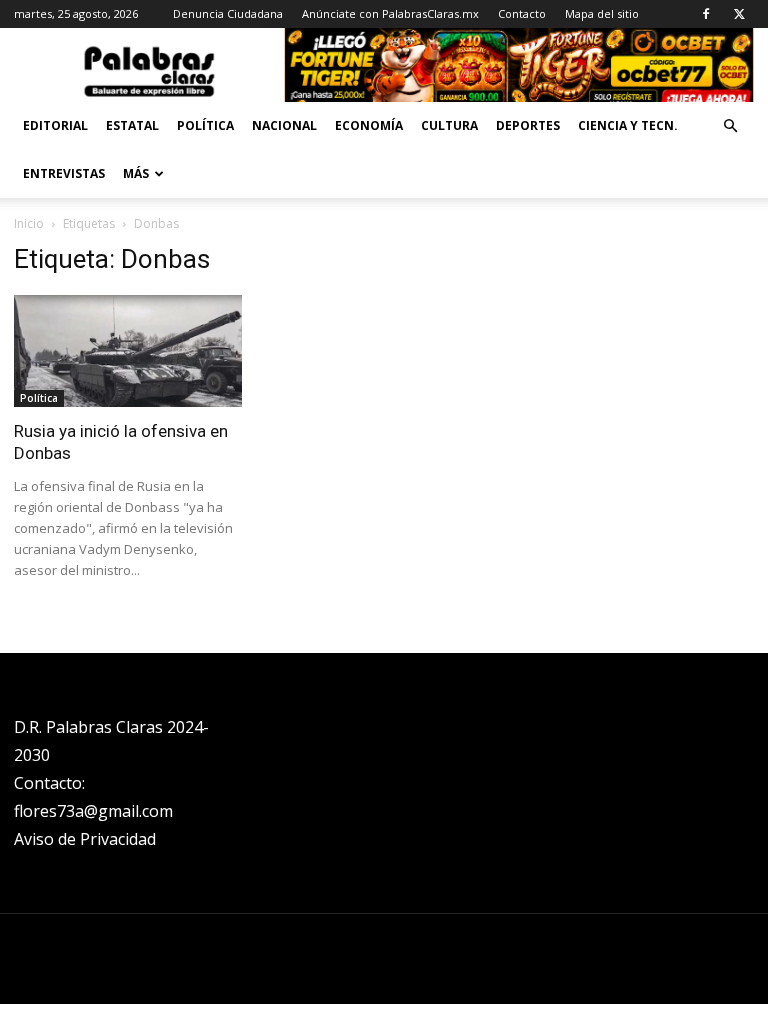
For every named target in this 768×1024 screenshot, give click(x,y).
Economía (369, 125)
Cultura (449, 125)
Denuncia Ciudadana (228, 13)
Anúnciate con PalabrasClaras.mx (390, 13)
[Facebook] (706, 14)
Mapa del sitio (602, 13)
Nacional (284, 125)
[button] (730, 126)
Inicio (29, 223)
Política (205, 125)
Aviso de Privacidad (85, 839)
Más (136, 173)
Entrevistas (64, 173)
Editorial (55, 125)
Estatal (132, 125)
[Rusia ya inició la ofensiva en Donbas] (128, 351)
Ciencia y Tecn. (628, 125)
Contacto (522, 13)
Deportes (528, 125)
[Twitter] (739, 14)
